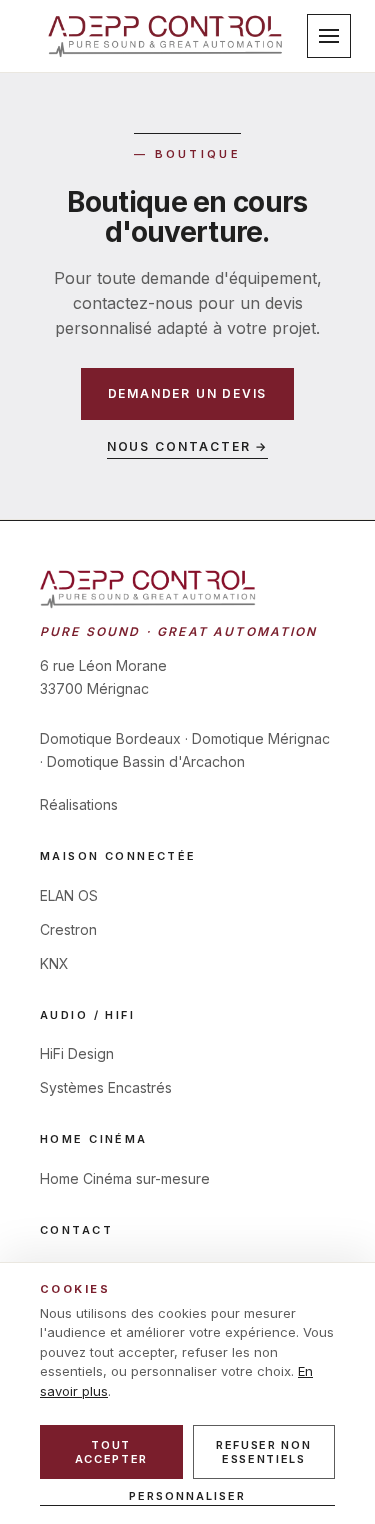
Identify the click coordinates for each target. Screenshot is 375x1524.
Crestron (68, 929)
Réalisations (79, 804)
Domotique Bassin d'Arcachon (146, 761)
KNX (54, 963)
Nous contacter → (188, 446)
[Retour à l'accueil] (165, 35)
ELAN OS (69, 895)
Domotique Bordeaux (110, 738)
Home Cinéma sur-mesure (125, 1178)
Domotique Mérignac (261, 738)
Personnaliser (187, 1496)
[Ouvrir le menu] (329, 36)
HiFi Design (77, 1053)
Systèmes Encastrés (106, 1087)
